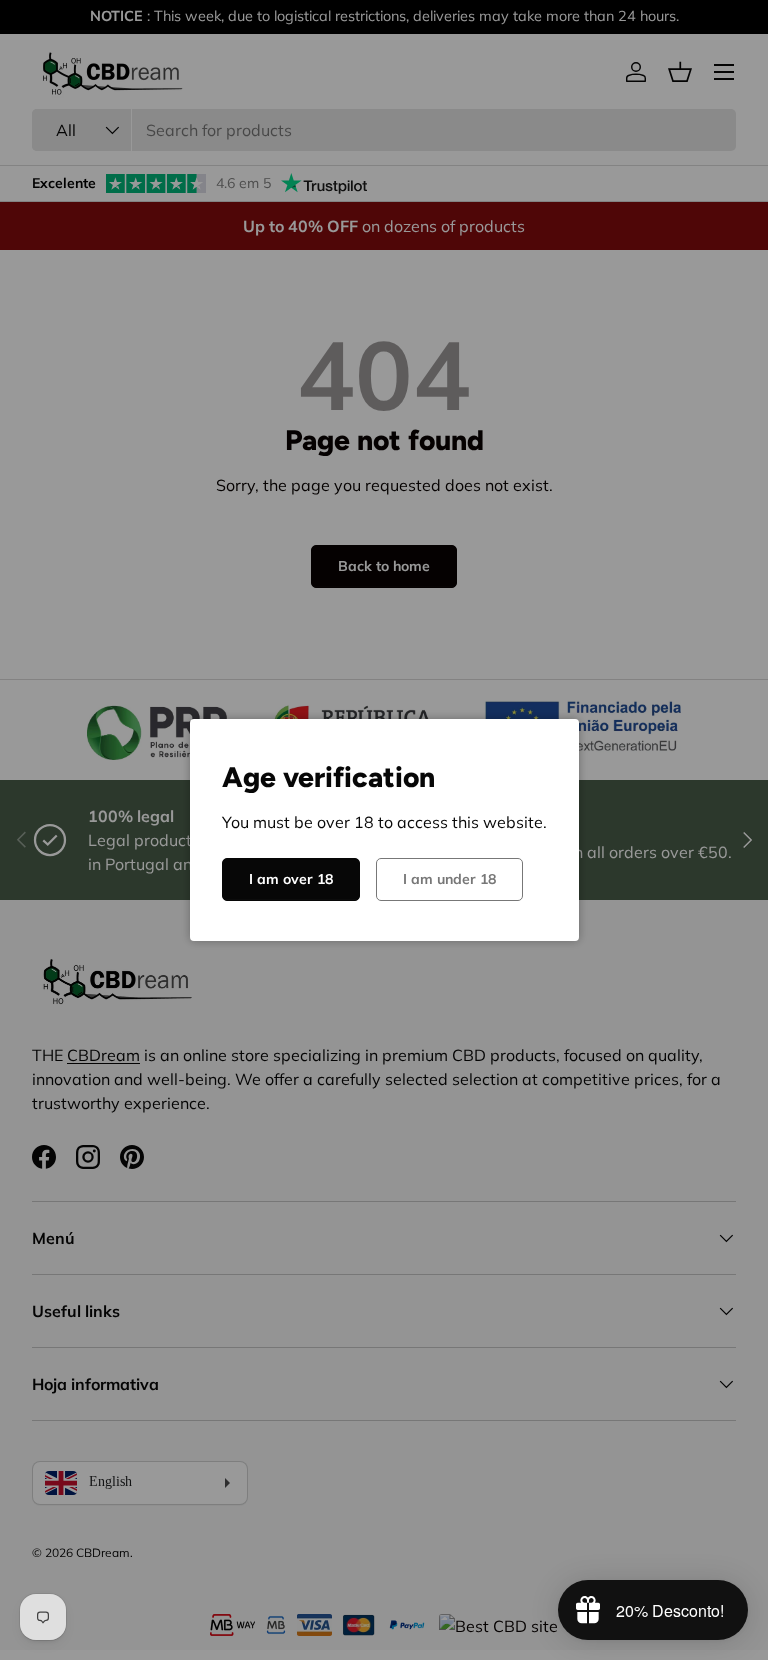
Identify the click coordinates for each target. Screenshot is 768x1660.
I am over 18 (291, 879)
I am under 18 (449, 879)
